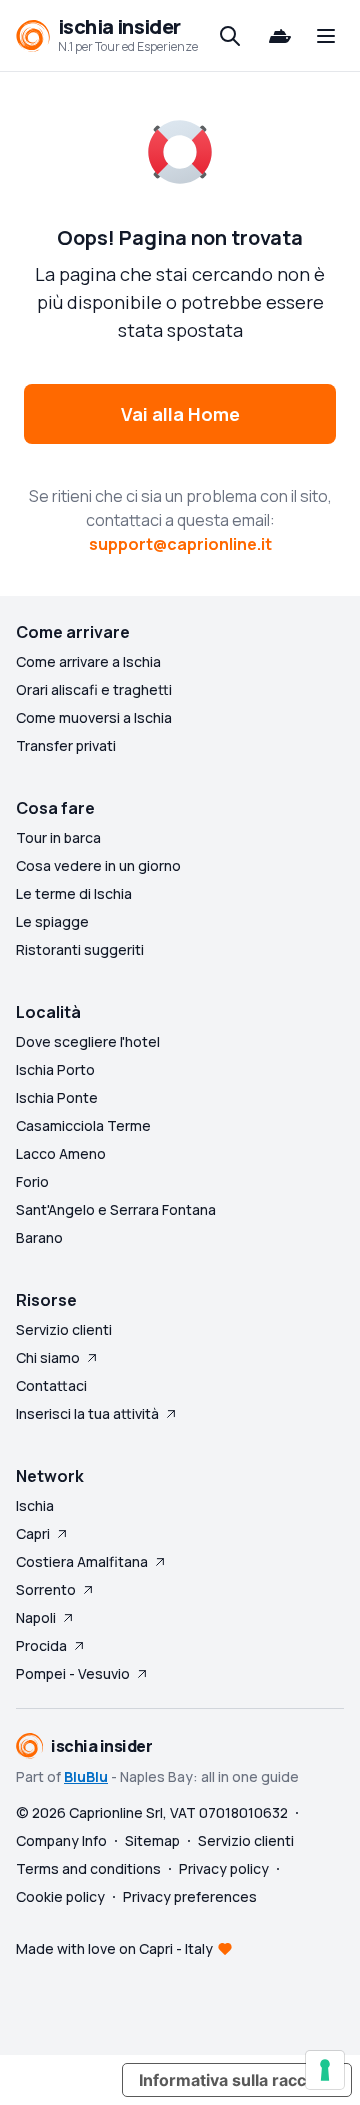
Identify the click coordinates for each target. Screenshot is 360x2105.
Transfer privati (66, 745)
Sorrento (46, 1589)
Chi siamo (48, 1357)
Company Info (61, 1840)
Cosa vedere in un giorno (98, 865)
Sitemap (152, 1840)
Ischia (35, 1505)
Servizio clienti (64, 1329)
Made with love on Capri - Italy (114, 1948)
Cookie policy (60, 1896)
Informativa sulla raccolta (237, 2080)
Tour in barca (58, 837)
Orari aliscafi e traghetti (94, 689)
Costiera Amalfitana (82, 1561)
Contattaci (51, 1385)
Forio (32, 1181)
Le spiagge (52, 921)
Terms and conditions (88, 1868)
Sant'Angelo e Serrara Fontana (116, 1209)
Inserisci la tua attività (87, 1413)
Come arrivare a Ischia (88, 661)
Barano (39, 1237)
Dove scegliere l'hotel (88, 1041)
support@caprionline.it (180, 544)
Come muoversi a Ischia (94, 717)
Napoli (36, 1617)
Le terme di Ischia (74, 893)
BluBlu (86, 1776)
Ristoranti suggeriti (80, 949)
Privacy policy (224, 1868)
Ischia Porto (55, 1069)
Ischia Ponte (57, 1097)
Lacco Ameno (61, 1153)
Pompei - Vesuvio (73, 1673)
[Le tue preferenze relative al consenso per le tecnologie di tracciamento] (325, 2070)
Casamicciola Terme (83, 1125)
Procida (41, 1645)
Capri (33, 1533)
